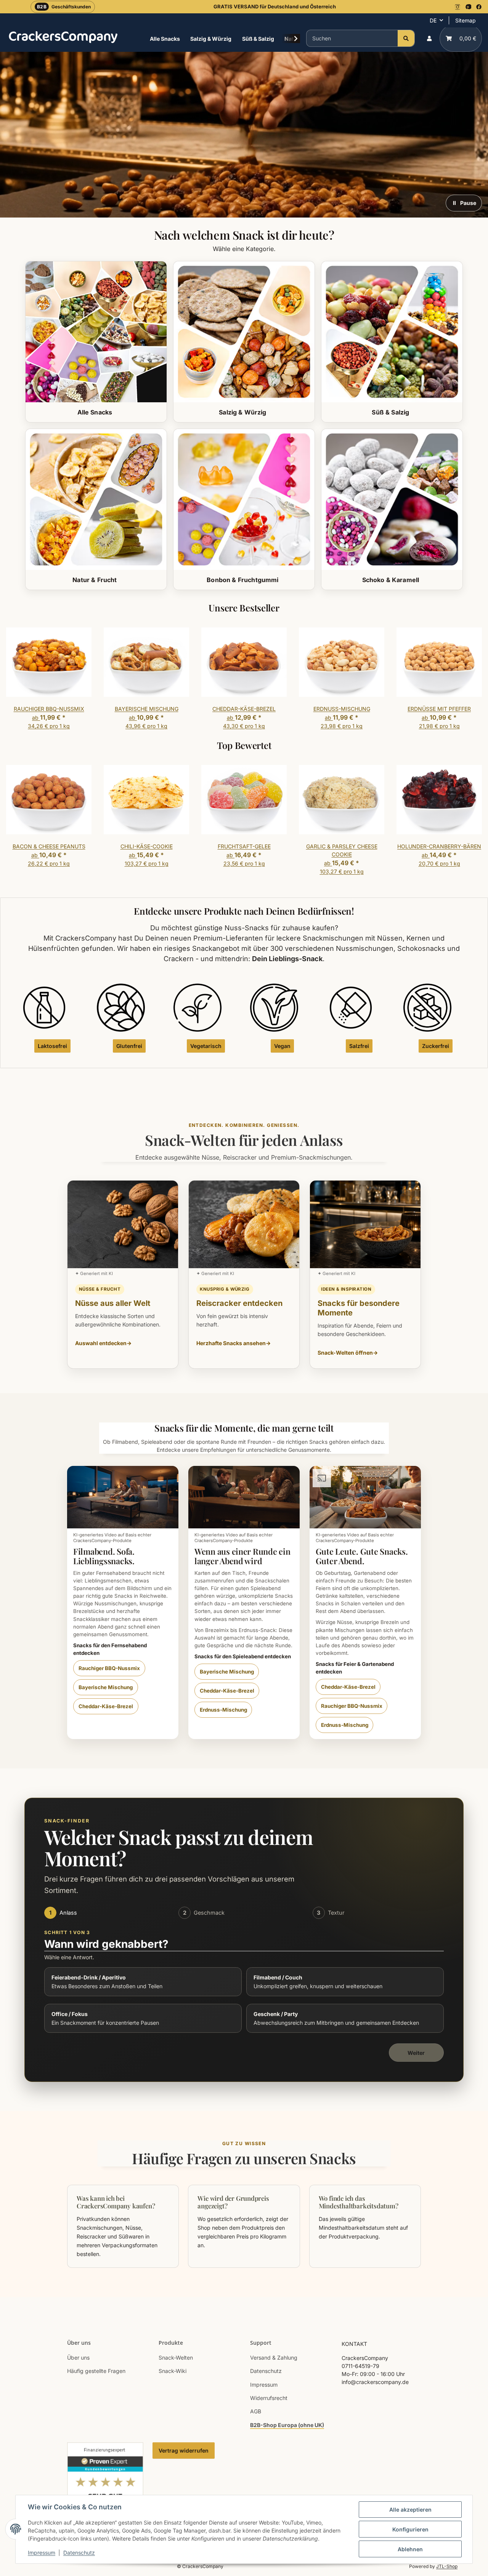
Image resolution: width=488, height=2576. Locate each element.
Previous (19, 680)
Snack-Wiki (173, 2371)
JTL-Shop (447, 2566)
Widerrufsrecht (269, 2398)
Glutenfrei (129, 1046)
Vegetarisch (206, 1046)
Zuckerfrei (436, 1046)
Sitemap (466, 20)
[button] (429, 38)
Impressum (42, 2553)
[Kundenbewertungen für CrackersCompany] (105, 2487)
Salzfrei (359, 1046)
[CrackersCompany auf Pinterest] (468, 7)
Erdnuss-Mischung (223, 1710)
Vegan (282, 1046)
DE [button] (433, 20)
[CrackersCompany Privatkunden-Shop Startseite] (63, 37)
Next (470, 680)
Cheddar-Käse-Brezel (106, 1706)
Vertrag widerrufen (184, 2450)
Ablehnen (410, 2549)
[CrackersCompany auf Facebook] (479, 7)
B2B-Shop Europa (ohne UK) (287, 2425)
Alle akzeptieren (410, 2510)
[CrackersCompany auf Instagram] (457, 7)
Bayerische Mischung (106, 1687)
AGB (256, 2411)
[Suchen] (406, 38)
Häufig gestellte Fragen (96, 2371)
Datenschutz (79, 2553)
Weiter (416, 2053)
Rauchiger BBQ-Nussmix (109, 1668)
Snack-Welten (176, 2358)
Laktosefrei (52, 1046)
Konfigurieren (410, 2529)
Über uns (78, 2358)
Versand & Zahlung (274, 2358)
